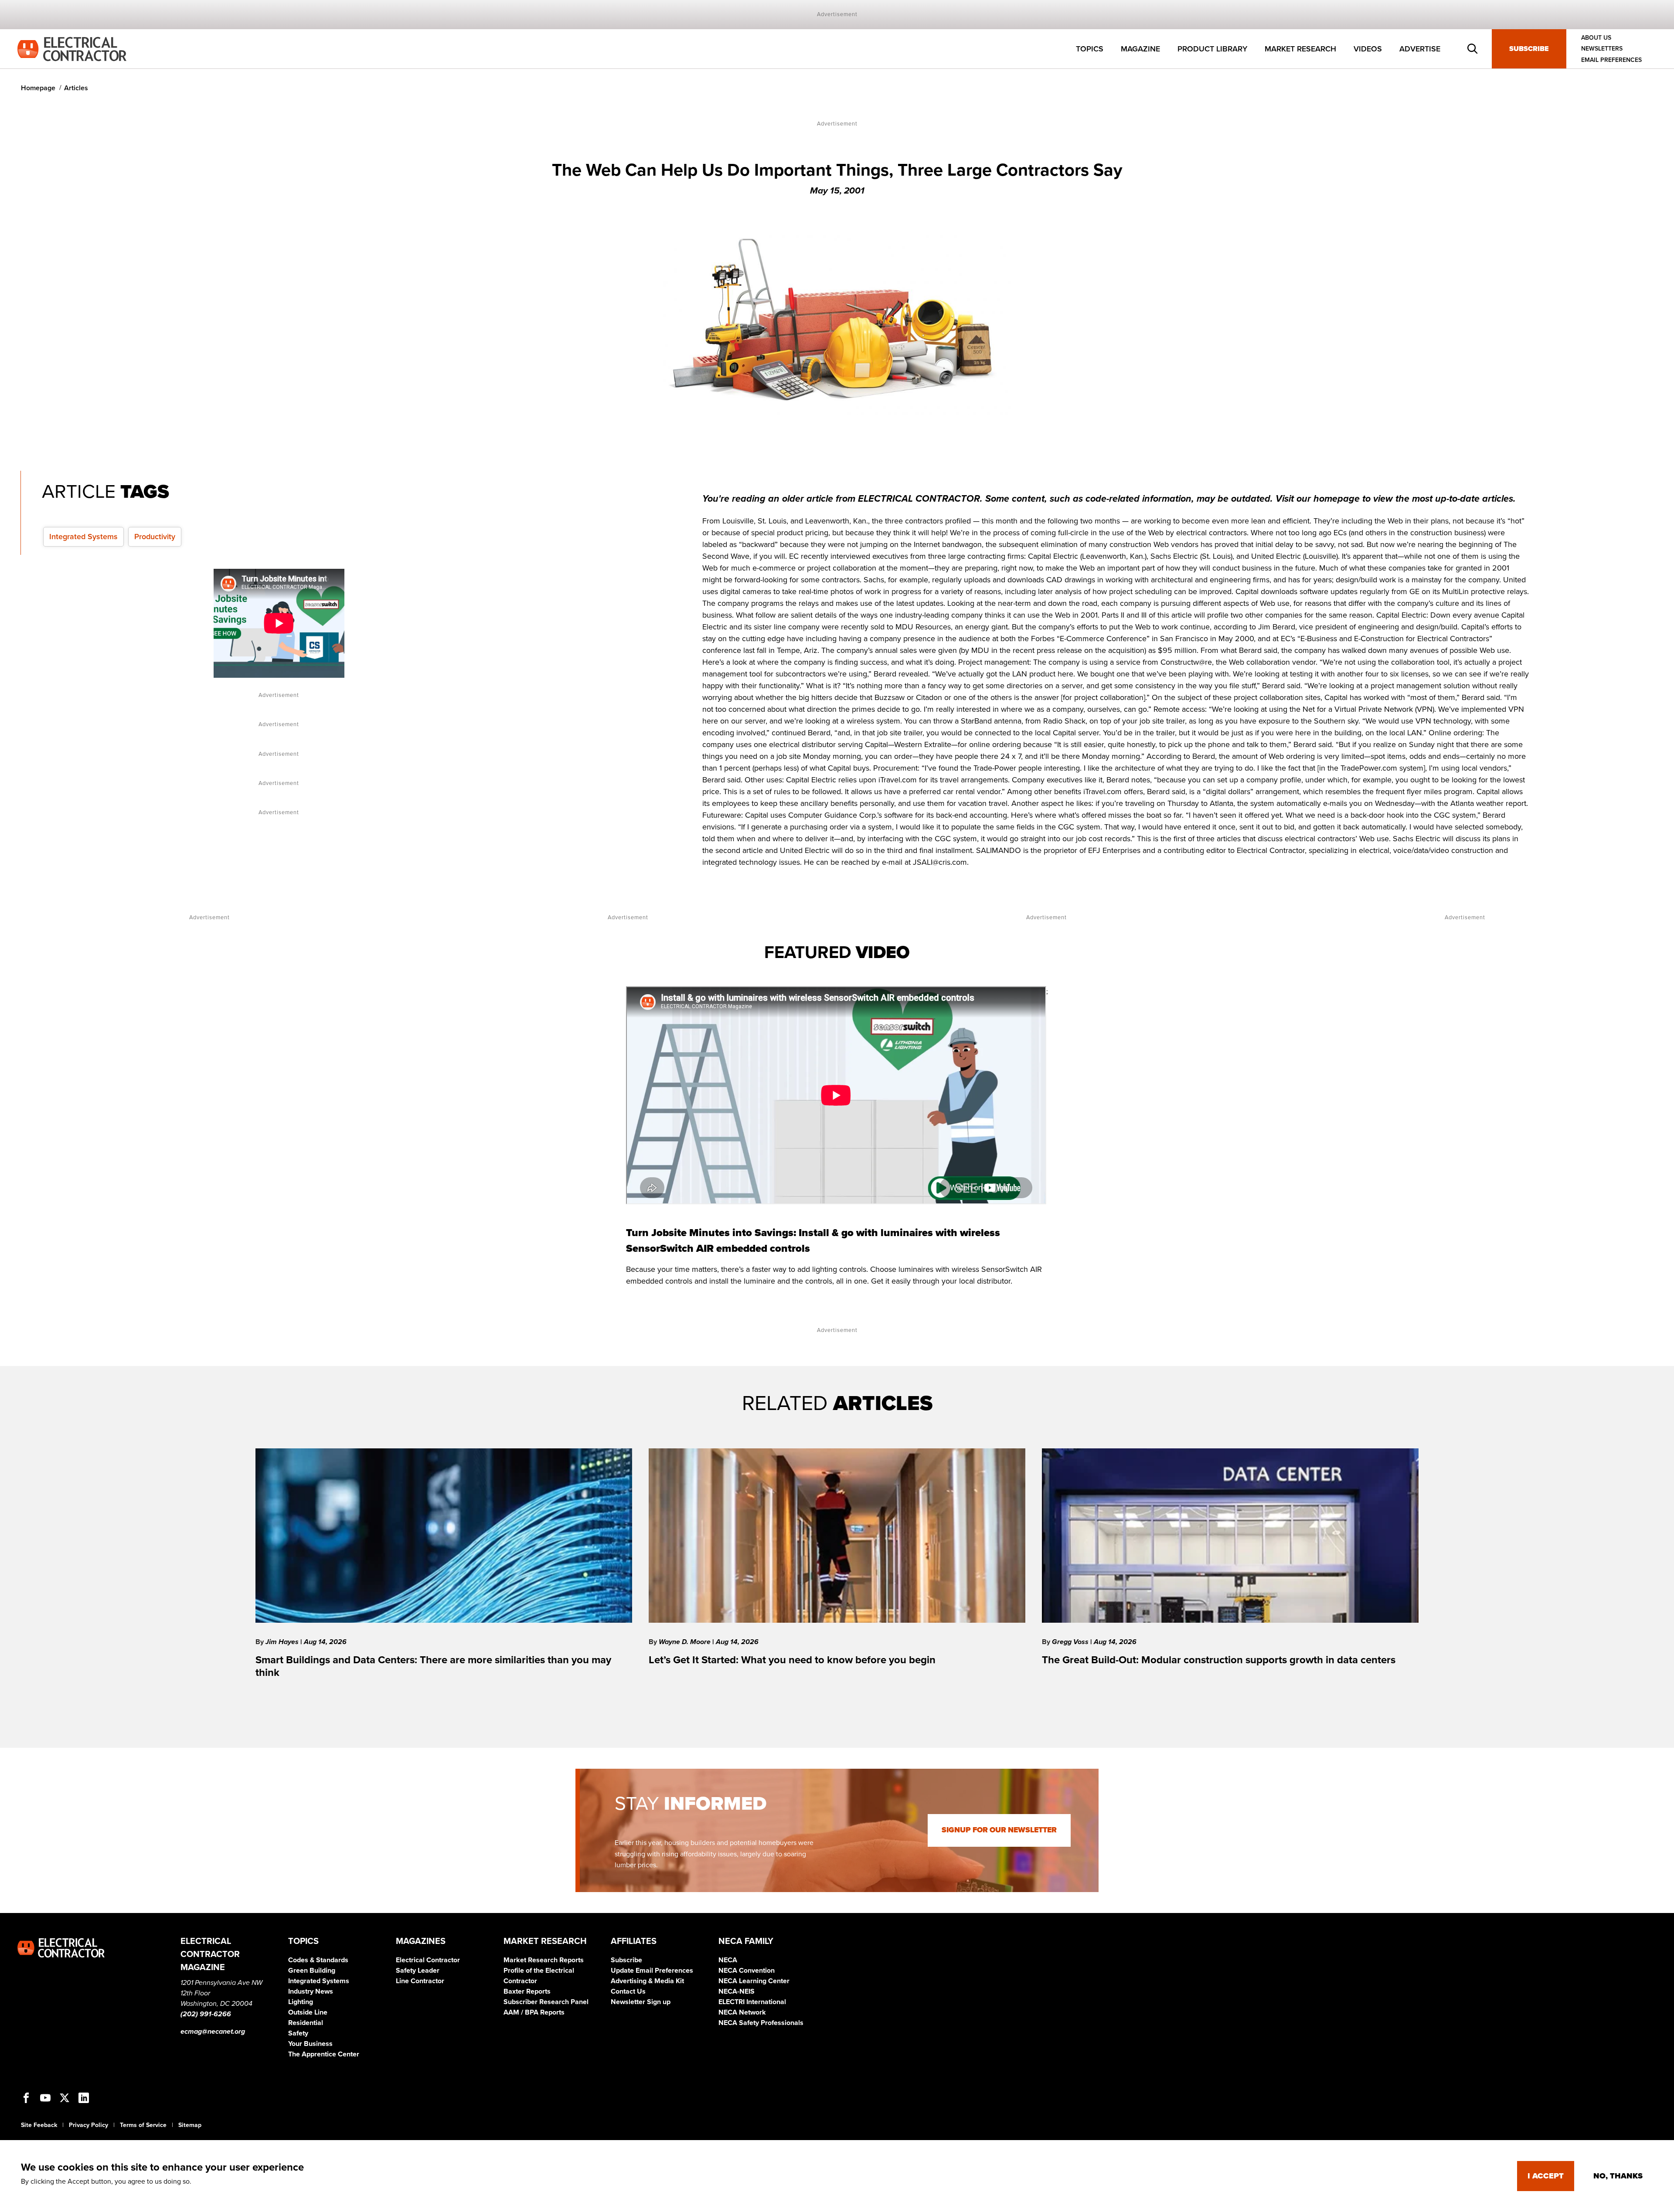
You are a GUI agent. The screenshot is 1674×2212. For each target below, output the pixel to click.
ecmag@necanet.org (213, 2032)
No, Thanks (1618, 2176)
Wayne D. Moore (686, 1642)
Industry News (311, 1991)
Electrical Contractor (428, 1960)
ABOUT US (1596, 38)
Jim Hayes (283, 1642)
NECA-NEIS (737, 1991)
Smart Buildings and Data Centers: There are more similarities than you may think (433, 1666)
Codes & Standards (318, 1960)
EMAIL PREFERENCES (1611, 60)
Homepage (38, 88)
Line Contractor (420, 1981)
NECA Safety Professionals (761, 2023)
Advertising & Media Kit (647, 1981)
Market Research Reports (544, 1960)
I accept (1546, 2176)
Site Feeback (39, 2125)
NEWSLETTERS (1602, 49)
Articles (76, 88)
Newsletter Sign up (641, 2002)
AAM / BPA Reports (534, 2012)
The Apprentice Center (324, 2054)
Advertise (1420, 49)
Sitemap (190, 2125)
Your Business (310, 2044)
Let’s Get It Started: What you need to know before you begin (792, 1660)
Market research (1300, 49)
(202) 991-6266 (206, 2014)
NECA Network (742, 2012)
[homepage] (72, 48)
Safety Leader (418, 1971)
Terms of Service (143, 2125)
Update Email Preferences (652, 1971)
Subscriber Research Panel (546, 2002)
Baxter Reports (527, 1991)
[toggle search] (1473, 49)
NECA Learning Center (754, 1981)
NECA (728, 1960)
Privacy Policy (88, 2125)
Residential (306, 2023)
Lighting (301, 2002)
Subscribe (1529, 49)
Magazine (1140, 49)
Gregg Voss (1071, 1642)
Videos (1368, 49)
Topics (1090, 49)
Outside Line (308, 2012)
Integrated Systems (83, 537)
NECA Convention (747, 1971)
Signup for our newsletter (999, 1830)
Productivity (155, 537)
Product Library (1212, 49)
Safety (298, 2033)
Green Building (312, 1971)
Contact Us (628, 1991)
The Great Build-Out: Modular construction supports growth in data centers (1219, 1660)
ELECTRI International (752, 2002)
